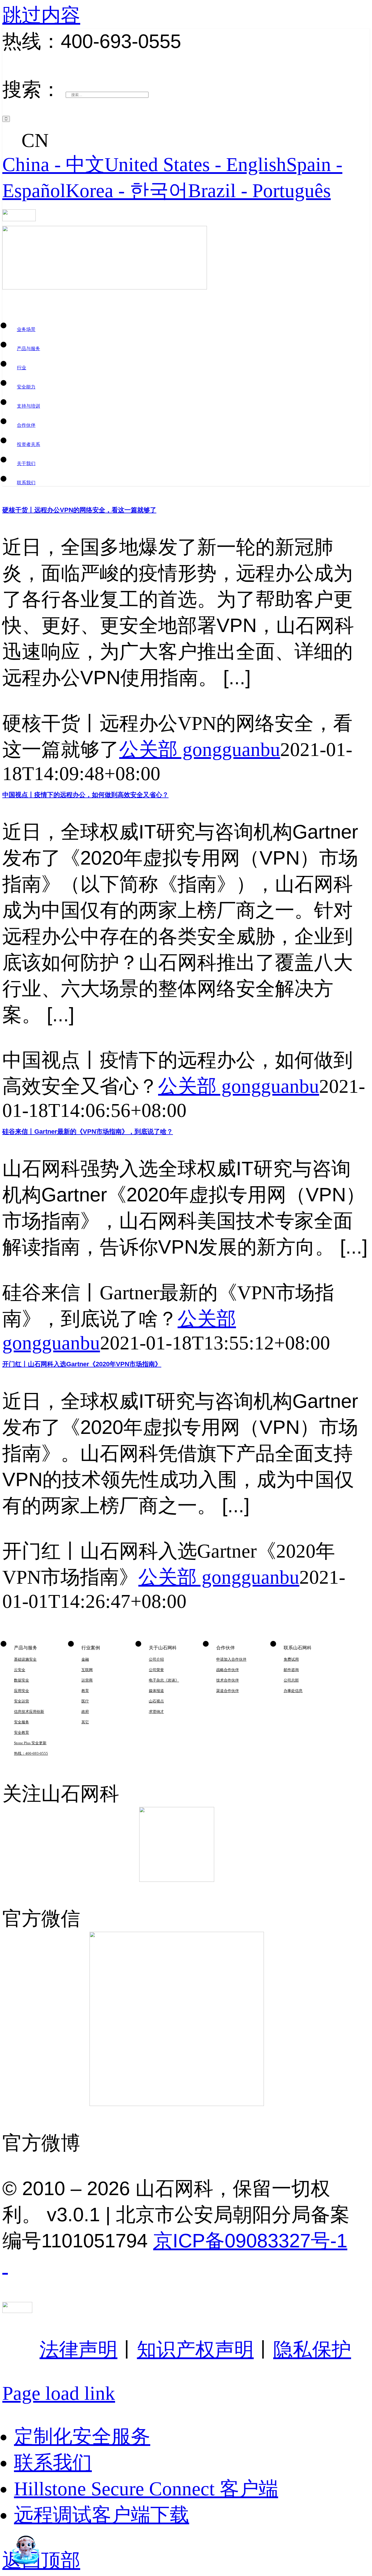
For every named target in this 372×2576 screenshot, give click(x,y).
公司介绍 (156, 1659)
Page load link (59, 2393)
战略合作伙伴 (228, 1670)
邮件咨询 (291, 1670)
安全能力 (26, 387)
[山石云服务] (186, 127)
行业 (22, 368)
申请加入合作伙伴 (231, 1659)
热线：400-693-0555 (31, 1753)
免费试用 (291, 1659)
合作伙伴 (26, 425)
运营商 (87, 1680)
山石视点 (156, 1701)
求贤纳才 (156, 1712)
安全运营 (22, 1701)
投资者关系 (28, 444)
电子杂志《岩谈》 (164, 1680)
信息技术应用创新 (29, 1712)
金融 (85, 1659)
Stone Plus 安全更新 (30, 1743)
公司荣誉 (156, 1670)
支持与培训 (28, 406)
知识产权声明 (195, 2350)
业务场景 (26, 329)
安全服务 (22, 1722)
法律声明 (78, 2350)
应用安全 (22, 1691)
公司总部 (291, 1680)
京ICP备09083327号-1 (250, 2241)
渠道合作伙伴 (228, 1691)
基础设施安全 (25, 1659)
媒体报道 (156, 1691)
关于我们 (26, 463)
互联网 (87, 1670)
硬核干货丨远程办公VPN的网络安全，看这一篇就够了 (79, 510)
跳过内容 (41, 15)
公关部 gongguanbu (200, 749)
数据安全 (22, 1680)
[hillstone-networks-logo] (19, 215)
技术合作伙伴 (228, 1680)
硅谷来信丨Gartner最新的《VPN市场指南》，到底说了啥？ (88, 1132)
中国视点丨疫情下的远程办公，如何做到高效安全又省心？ (85, 795)
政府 (85, 1712)
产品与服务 (28, 349)
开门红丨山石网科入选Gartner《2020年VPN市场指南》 (82, 1364)
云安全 (20, 1670)
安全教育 (22, 1732)
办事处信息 (293, 1691)
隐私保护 (312, 2350)
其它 (85, 1722)
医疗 (85, 1701)
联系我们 (26, 483)
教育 (85, 1691)
